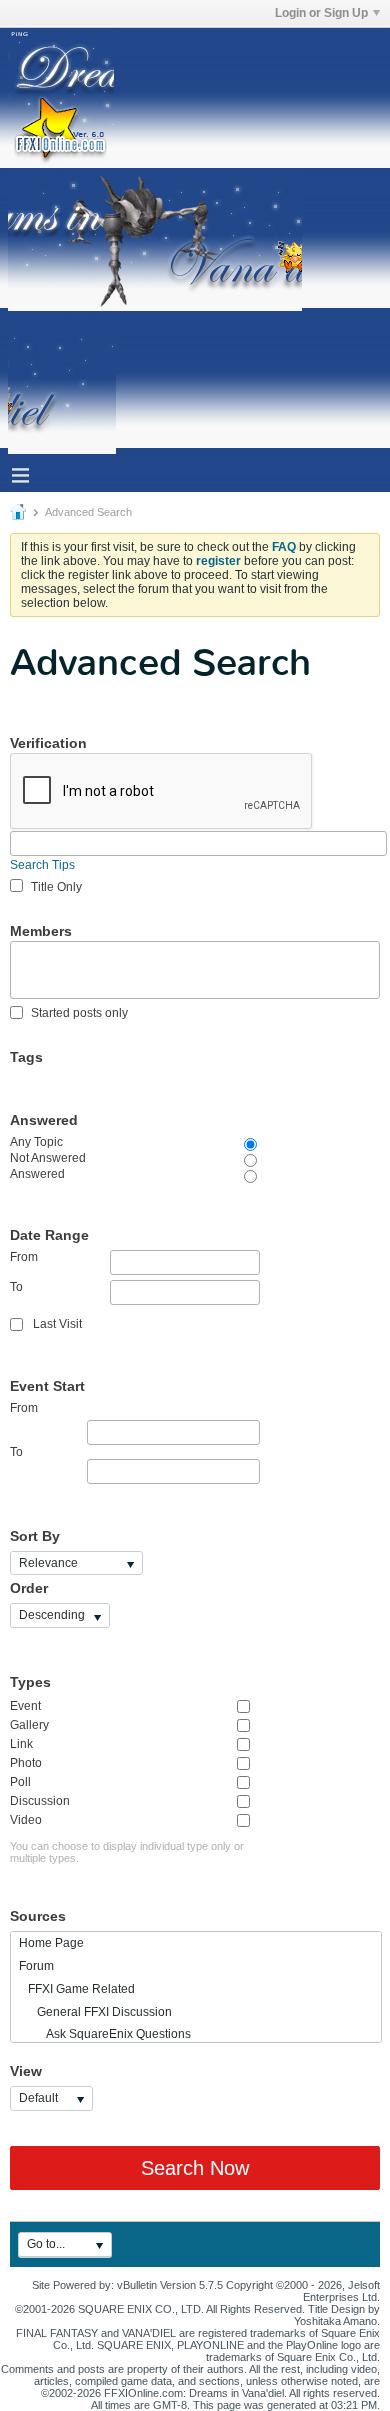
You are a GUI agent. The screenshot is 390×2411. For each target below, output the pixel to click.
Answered (44, 1120)
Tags (26, 1057)
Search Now (195, 2168)
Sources (38, 1916)
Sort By (35, 1536)
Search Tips (42, 865)
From (24, 1257)
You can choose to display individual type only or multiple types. (127, 1852)
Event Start (47, 1386)
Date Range (49, 1235)
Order (29, 1588)
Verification (48, 743)
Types (30, 1682)
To (16, 1287)
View (26, 2071)
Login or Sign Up (321, 13)
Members (41, 931)
